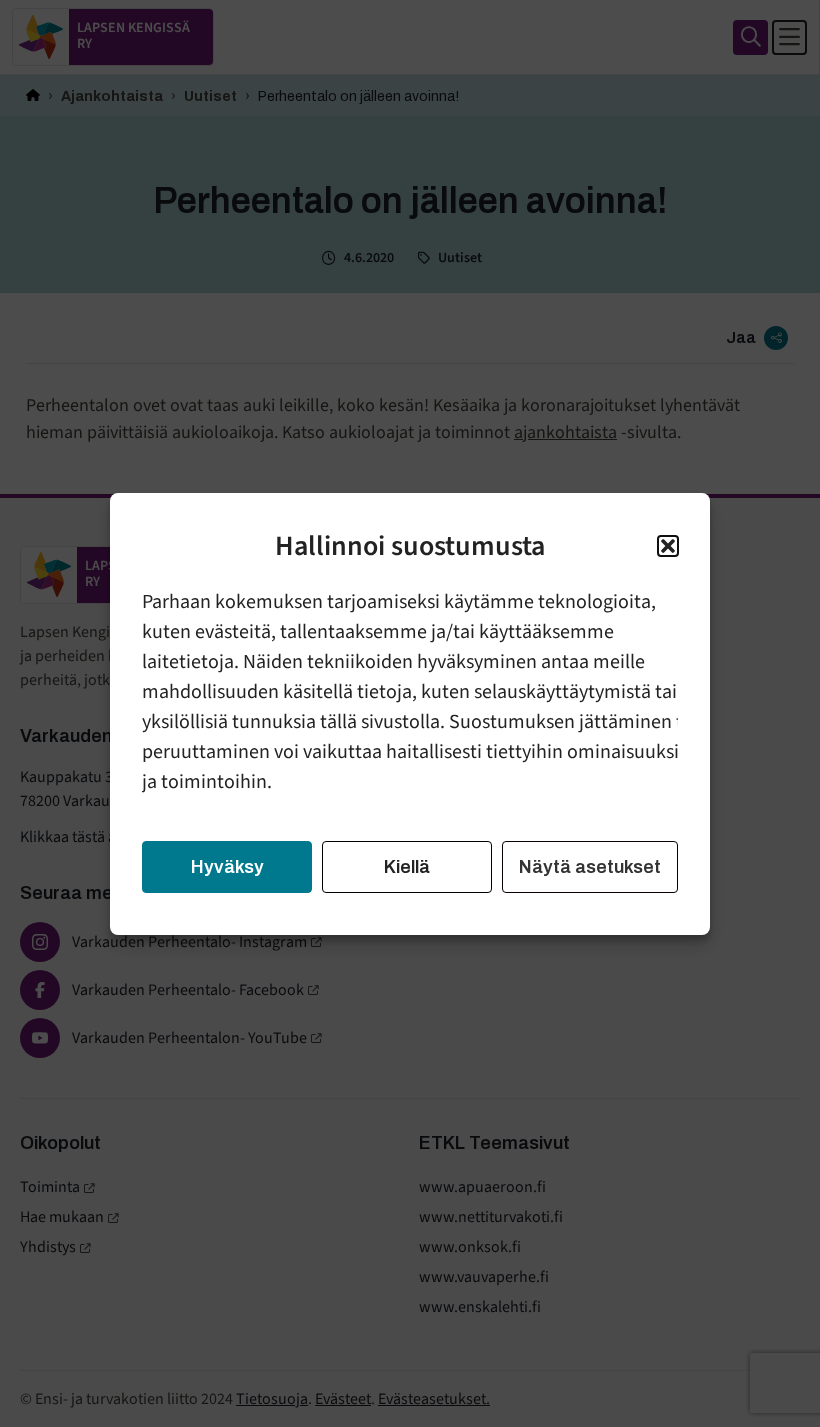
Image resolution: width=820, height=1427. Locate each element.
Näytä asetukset (590, 867)
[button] (668, 546)
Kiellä (407, 867)
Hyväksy (227, 867)
